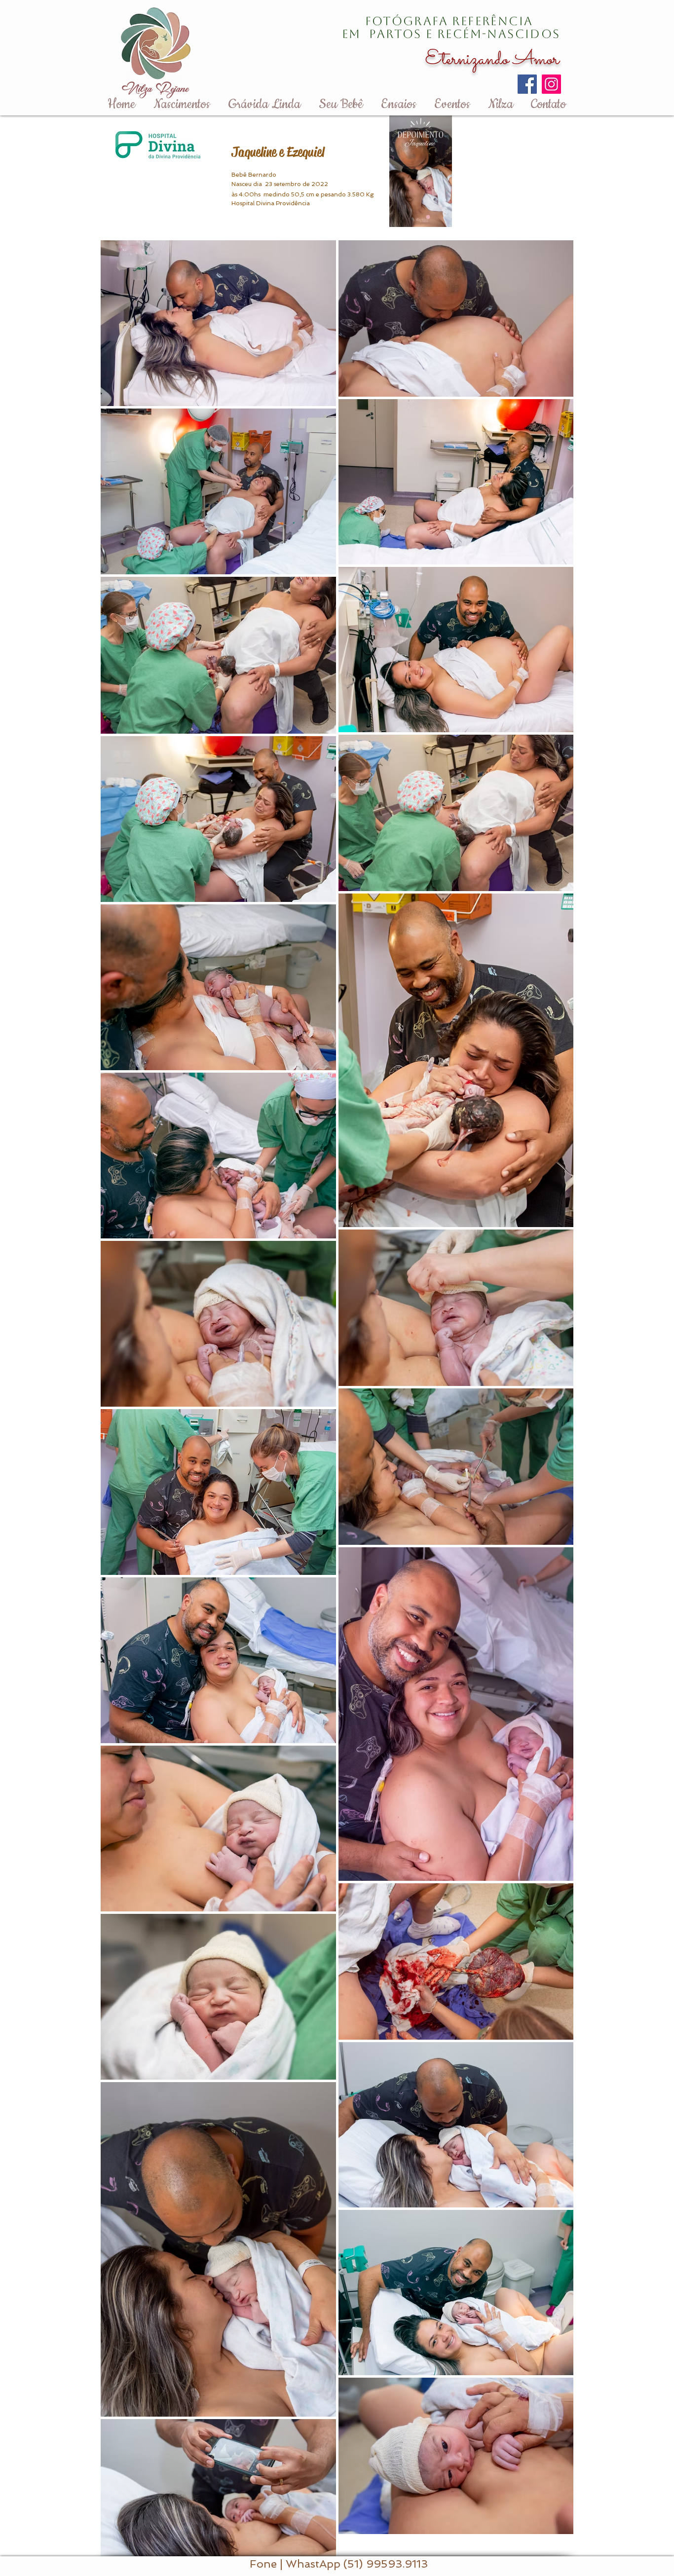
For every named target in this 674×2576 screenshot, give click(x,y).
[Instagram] (551, 84)
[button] (439, 216)
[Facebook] (527, 84)
